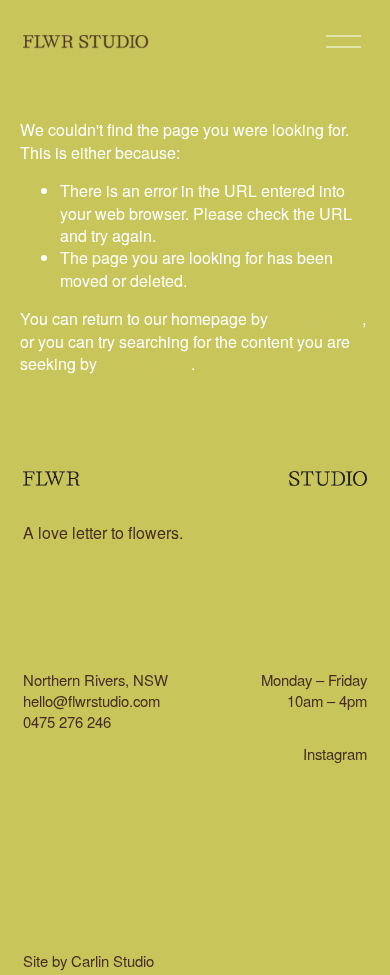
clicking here (317, 318)
